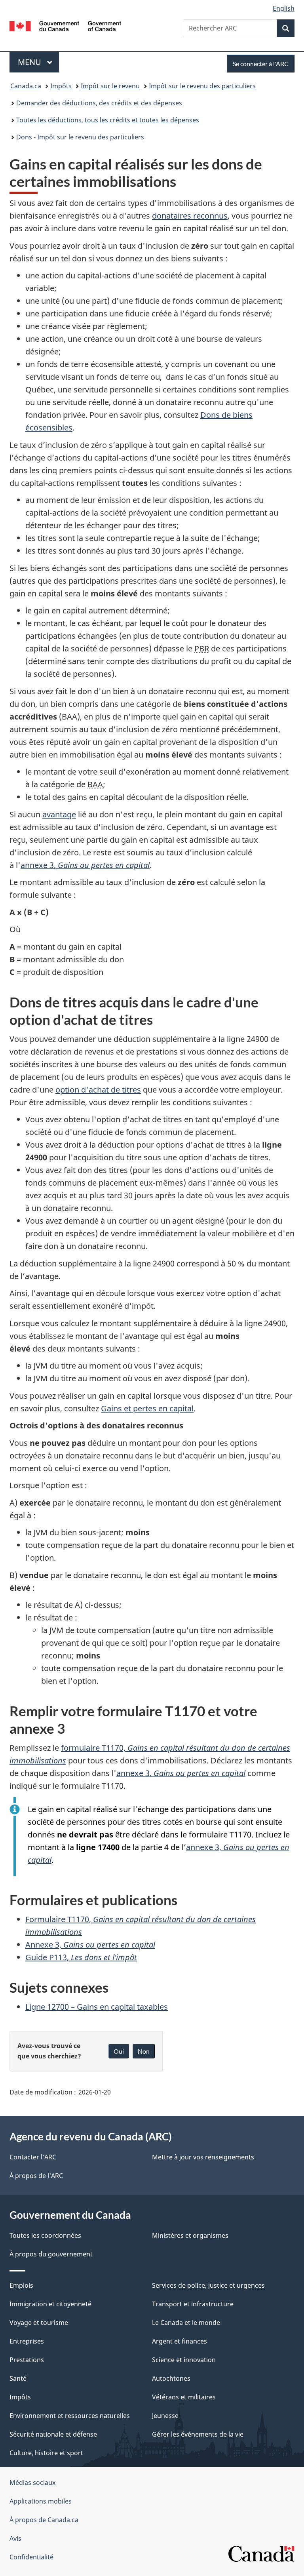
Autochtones (171, 2378)
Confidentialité (31, 2557)
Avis (15, 2538)
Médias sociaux (32, 2483)
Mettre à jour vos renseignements (203, 2157)
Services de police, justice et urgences (208, 2285)
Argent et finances (180, 2341)
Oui (119, 2051)
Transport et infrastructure (193, 2304)
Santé (18, 2378)
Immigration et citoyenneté (50, 2304)
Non (144, 2051)
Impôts (61, 86)
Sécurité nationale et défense (53, 2434)
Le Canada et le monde (186, 2323)
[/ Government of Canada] (66, 25)
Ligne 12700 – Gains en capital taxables (97, 2007)
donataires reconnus (190, 216)
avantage (59, 814)
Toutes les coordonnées (45, 2235)
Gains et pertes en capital (147, 1408)
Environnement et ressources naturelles (70, 2416)
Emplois (21, 2285)
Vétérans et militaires (184, 2397)
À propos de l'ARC (36, 2176)
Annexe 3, (90, 1945)
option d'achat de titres (98, 1090)
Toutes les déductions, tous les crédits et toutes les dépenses (108, 120)
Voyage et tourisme (39, 2323)
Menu (38, 62)
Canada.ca (26, 86)
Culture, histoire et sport (46, 2453)
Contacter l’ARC (33, 2157)
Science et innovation (184, 2360)
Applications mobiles (41, 2501)
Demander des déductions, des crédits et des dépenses (99, 103)
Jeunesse (165, 2416)
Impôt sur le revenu (110, 86)
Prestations (27, 2360)
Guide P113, (81, 1957)
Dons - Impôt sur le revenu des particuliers (80, 137)
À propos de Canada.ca (44, 2520)
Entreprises (27, 2341)
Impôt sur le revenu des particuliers (202, 86)
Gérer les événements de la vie (198, 2434)
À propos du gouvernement (51, 2254)
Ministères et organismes (190, 2235)
